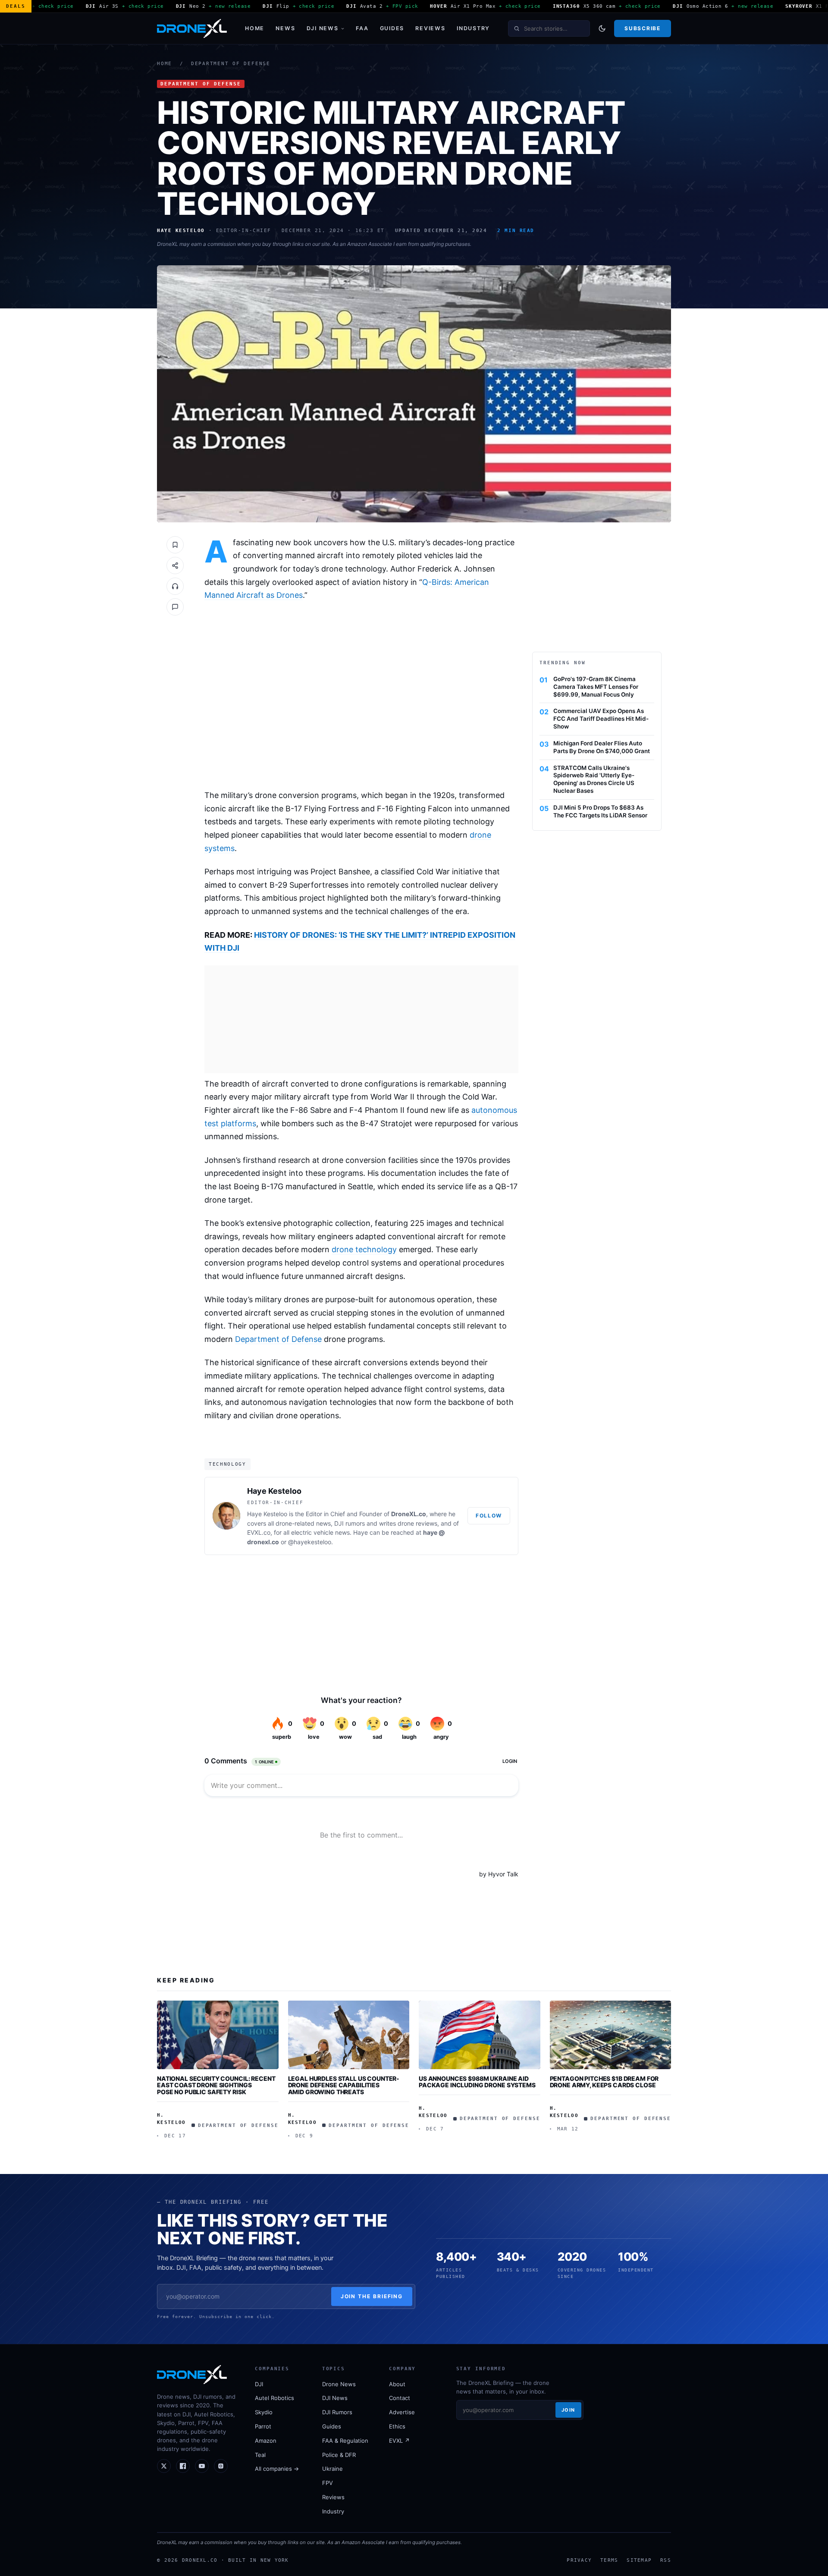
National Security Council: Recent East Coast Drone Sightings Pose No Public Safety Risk (216, 2085)
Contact (400, 2398)
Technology (227, 1464)
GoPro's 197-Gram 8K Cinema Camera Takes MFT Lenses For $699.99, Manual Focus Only (596, 687)
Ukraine (332, 2469)
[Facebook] (183, 2466)
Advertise (402, 2412)
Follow (489, 1516)
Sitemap (639, 2560)
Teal (260, 2455)
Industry (473, 28)
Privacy (579, 2560)
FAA (362, 28)
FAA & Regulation (345, 2441)
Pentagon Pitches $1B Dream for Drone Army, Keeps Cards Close (604, 2082)
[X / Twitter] (164, 2466)
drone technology (364, 1249)
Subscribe (642, 28)
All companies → (277, 2469)
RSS (666, 2560)
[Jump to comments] (175, 607)
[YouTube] (202, 2466)
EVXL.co (259, 1532)
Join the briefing (372, 2296)
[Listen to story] (175, 586)
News (285, 28)
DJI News (323, 28)
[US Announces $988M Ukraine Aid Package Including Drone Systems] (480, 2035)
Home (255, 28)
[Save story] (175, 545)
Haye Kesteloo (274, 1491)
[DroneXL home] (192, 28)
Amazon (266, 2441)
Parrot (263, 2426)
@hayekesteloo (310, 1542)
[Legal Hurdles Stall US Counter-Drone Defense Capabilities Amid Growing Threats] (349, 2035)
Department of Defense (231, 64)
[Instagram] (221, 2466)
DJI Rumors (337, 2412)
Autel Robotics (274, 2398)
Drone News (339, 2384)
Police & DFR (339, 2455)
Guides (392, 28)
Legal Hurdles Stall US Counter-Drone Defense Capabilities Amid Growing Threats (344, 2085)
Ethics (397, 2426)
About (397, 2384)
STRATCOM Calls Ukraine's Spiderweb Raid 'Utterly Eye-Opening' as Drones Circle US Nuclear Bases (594, 779)
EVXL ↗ (399, 2441)
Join (568, 2410)
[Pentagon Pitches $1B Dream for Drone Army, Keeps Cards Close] (611, 2035)
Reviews (430, 28)
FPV (328, 2483)
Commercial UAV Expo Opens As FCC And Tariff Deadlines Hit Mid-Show (601, 719)
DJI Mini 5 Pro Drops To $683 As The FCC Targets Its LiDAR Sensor (600, 811)
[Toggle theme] (602, 28)
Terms (609, 2560)
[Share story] (175, 565)
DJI (259, 2384)
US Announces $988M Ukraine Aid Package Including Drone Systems (477, 2082)
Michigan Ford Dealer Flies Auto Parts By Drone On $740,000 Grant (602, 747)
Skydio (264, 2412)
